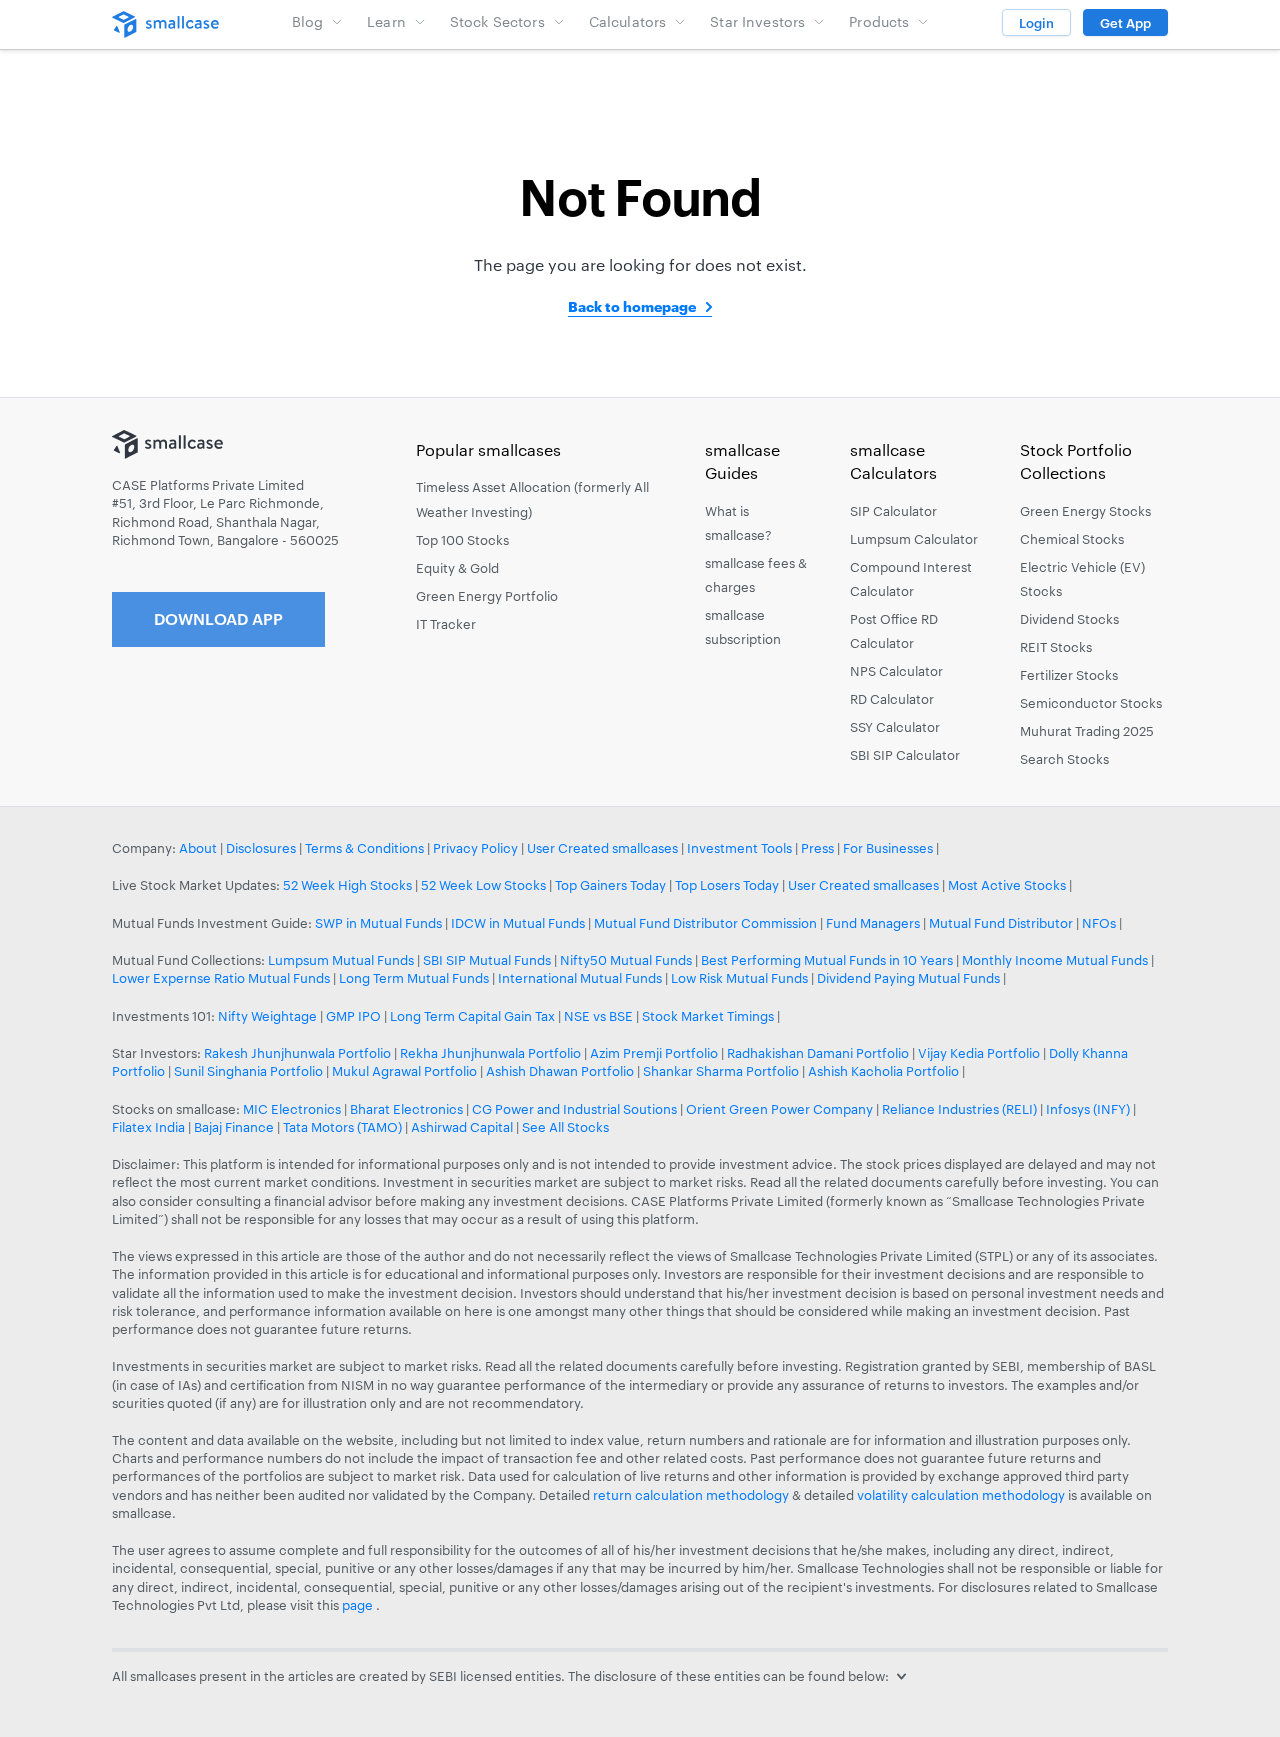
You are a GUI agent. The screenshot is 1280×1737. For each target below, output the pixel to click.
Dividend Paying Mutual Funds (908, 978)
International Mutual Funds (580, 978)
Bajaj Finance (234, 1127)
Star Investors (757, 21)
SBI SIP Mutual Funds (487, 960)
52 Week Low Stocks (483, 885)
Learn (386, 21)
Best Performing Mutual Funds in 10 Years (827, 960)
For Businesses (888, 848)
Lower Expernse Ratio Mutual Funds (221, 978)
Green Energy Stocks (1085, 511)
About (198, 848)
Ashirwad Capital (462, 1127)
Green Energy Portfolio (487, 596)
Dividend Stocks (1069, 619)
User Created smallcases (602, 848)
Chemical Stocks (1072, 539)
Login (1036, 23)
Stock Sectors (497, 21)
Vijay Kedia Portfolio (979, 1053)
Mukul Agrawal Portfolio (404, 1071)
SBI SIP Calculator (905, 755)
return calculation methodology (691, 1495)
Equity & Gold (457, 568)
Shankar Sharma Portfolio (721, 1071)
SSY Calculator (895, 727)
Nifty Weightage (267, 1016)
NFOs (1099, 923)
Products (879, 21)
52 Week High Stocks (347, 885)
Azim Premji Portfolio (654, 1053)
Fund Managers (873, 923)
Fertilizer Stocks (1069, 675)
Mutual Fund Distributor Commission (705, 923)
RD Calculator (892, 699)
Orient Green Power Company (779, 1109)
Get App (1125, 23)
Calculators (628, 21)
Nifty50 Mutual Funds (626, 960)
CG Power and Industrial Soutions (574, 1109)
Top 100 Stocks (462, 540)
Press (817, 848)
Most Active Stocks (1007, 885)
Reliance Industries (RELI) (959, 1109)
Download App (218, 618)
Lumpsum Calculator (914, 539)
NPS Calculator (896, 671)
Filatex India (150, 1127)
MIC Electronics (292, 1109)
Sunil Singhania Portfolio (248, 1071)
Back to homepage (632, 306)
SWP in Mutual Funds (378, 923)
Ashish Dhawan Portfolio (560, 1071)
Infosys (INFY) (1088, 1109)
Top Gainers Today (610, 885)
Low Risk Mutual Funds (739, 978)
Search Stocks (1064, 759)
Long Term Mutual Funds (414, 978)
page (359, 1605)
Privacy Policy (475, 848)
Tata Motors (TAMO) (342, 1127)
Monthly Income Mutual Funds (1055, 960)
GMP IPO (353, 1016)
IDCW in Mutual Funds (518, 923)
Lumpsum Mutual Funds (341, 960)
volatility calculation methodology (961, 1495)
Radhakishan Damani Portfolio (818, 1053)
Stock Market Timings (708, 1016)
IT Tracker (446, 624)
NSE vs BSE (598, 1016)
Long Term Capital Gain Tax (472, 1016)
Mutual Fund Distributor (1001, 923)
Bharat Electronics (406, 1109)
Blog (308, 21)
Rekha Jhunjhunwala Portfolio (490, 1053)
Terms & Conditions (364, 848)
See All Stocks (565, 1127)
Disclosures (261, 848)
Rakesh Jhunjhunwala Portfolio (297, 1053)
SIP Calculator (893, 511)
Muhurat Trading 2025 (1087, 731)
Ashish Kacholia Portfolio (883, 1071)
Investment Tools (739, 848)
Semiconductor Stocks (1091, 703)
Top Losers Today (727, 885)
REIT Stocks (1056, 647)
